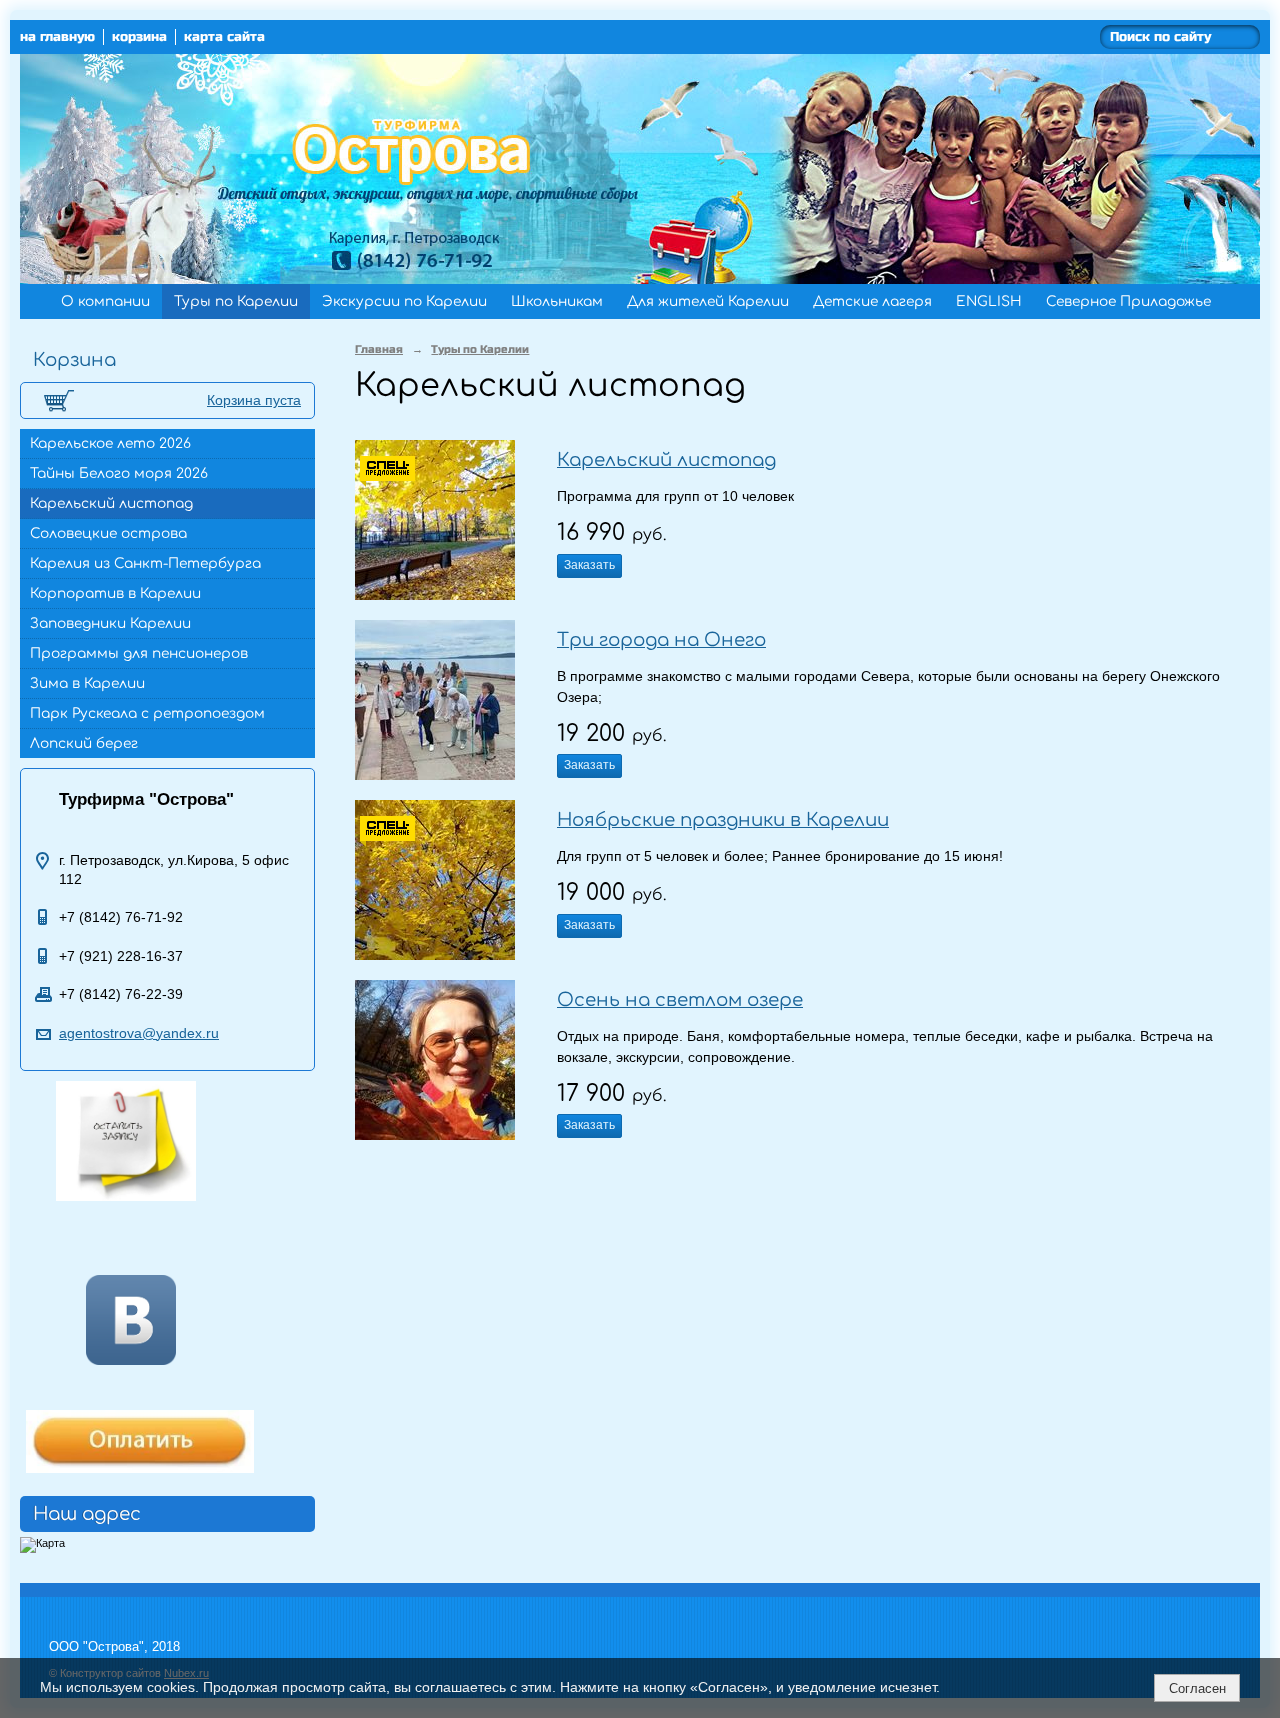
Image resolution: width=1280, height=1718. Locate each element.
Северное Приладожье (1128, 301)
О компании (105, 301)
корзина (139, 37)
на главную (57, 37)
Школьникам (557, 301)
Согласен (1197, 1688)
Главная (379, 349)
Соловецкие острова (108, 533)
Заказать (589, 565)
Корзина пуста (254, 400)
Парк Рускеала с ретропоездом (147, 713)
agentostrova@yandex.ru (139, 1033)
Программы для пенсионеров (139, 653)
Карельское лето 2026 (110, 443)
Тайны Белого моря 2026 (119, 473)
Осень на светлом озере (680, 1000)
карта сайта (224, 37)
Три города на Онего (661, 640)
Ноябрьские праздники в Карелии (723, 820)
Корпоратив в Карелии (115, 593)
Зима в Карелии (87, 683)
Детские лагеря (872, 301)
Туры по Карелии (236, 301)
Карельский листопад (111, 503)
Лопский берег (84, 743)
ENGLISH (989, 301)
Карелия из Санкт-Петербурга (145, 563)
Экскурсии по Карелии (404, 301)
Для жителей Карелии (708, 301)
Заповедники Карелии (110, 623)
